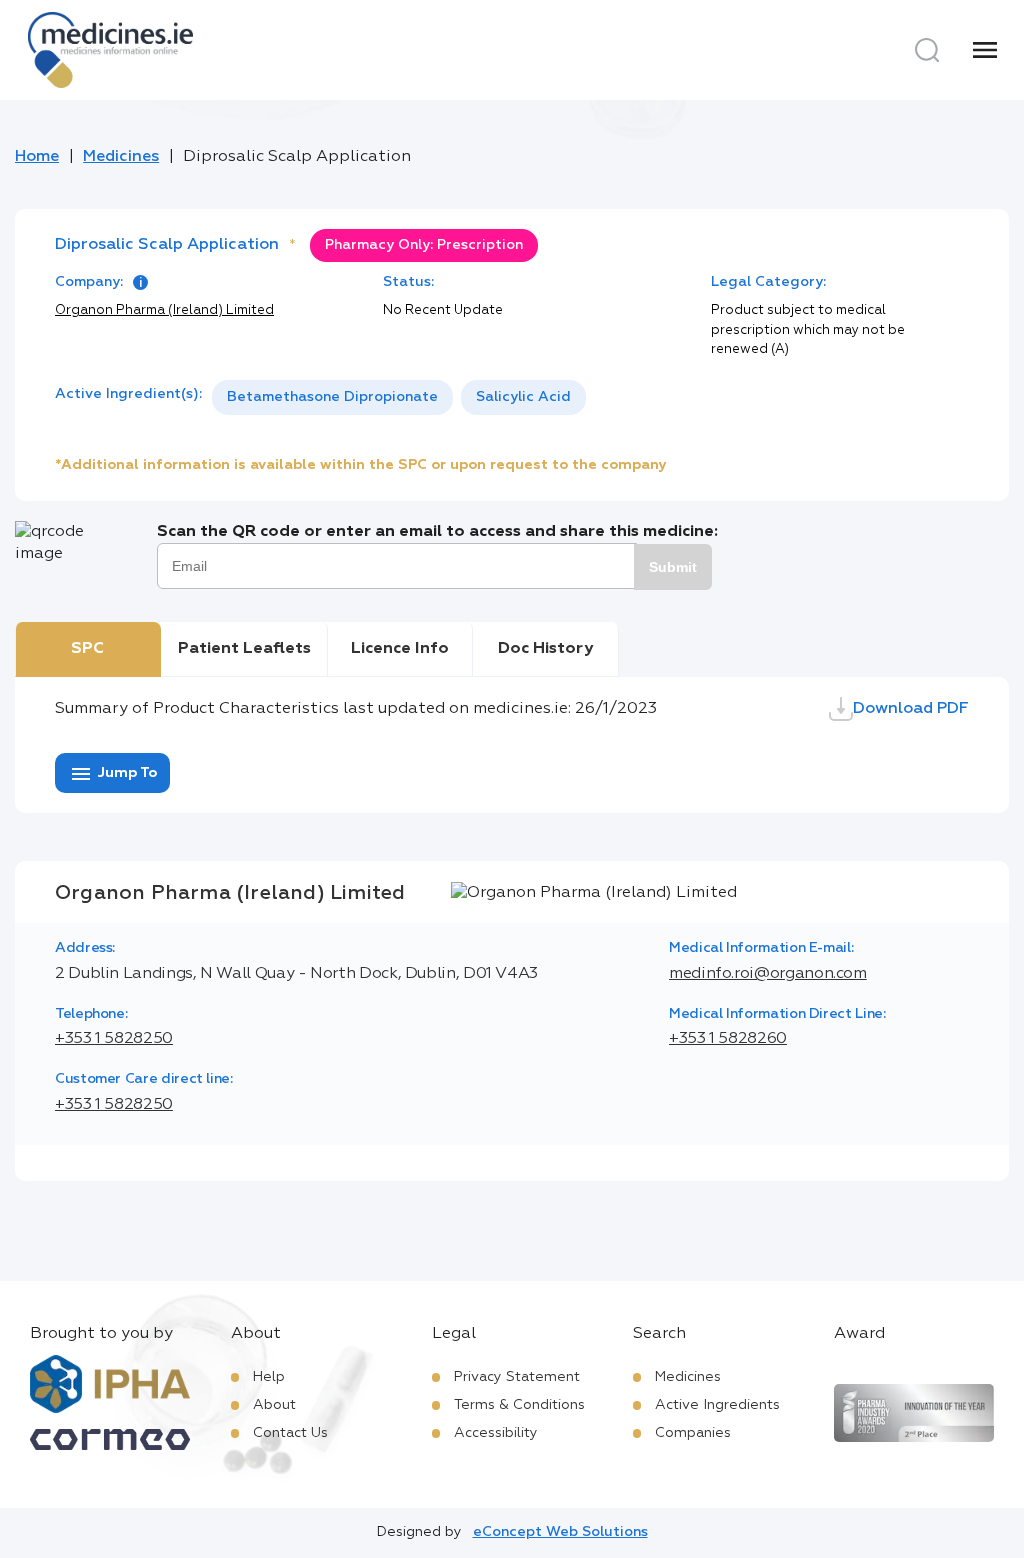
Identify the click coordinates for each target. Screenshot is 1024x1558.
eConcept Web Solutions (560, 1532)
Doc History (545, 649)
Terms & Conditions (519, 1405)
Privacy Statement (517, 1377)
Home (37, 157)
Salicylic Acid (523, 397)
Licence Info (400, 649)
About (274, 1405)
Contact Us (290, 1433)
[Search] (927, 50)
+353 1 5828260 (728, 1039)
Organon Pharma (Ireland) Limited (164, 310)
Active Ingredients (717, 1405)
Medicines (121, 157)
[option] (332, 397)
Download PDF (911, 709)
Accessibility (496, 1433)
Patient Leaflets (244, 649)
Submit (673, 567)
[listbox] (399, 397)
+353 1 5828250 (114, 1039)
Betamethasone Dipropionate (332, 397)
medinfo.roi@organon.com (768, 974)
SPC (87, 649)
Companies (693, 1433)
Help (269, 1377)
